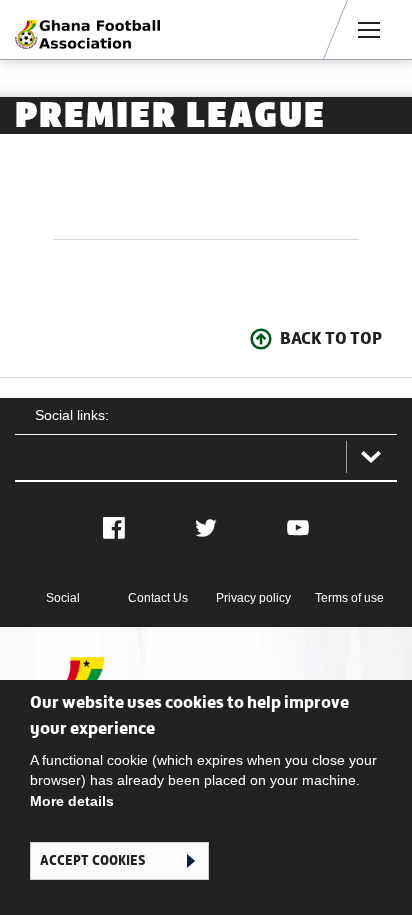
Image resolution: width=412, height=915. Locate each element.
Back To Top (331, 338)
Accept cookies (92, 860)
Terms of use (349, 598)
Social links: (72, 415)
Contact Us (158, 598)
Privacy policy (253, 598)
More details (72, 801)
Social (63, 598)
